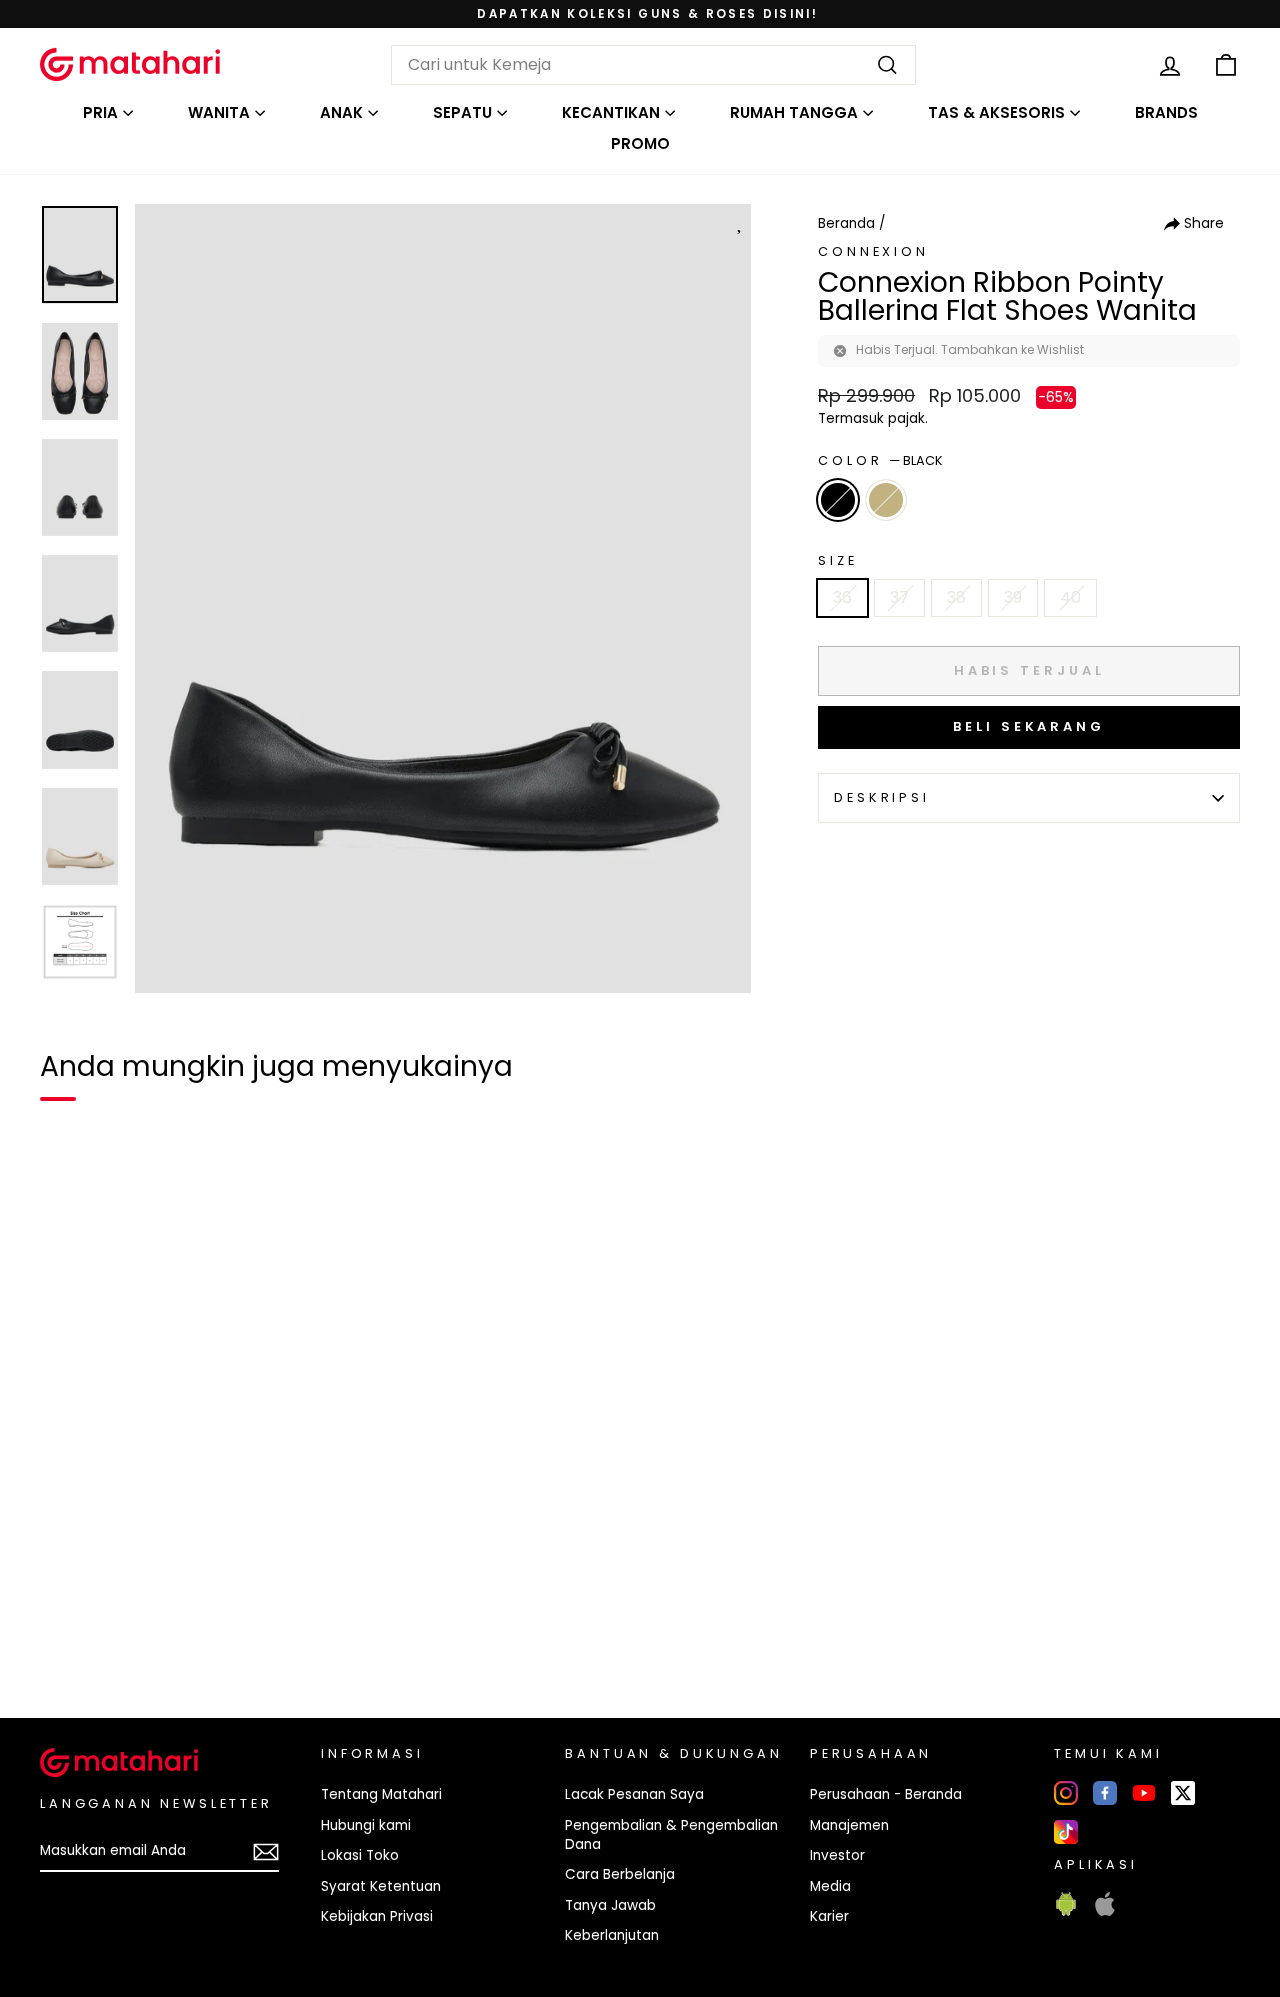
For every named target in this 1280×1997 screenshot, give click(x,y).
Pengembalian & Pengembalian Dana (671, 1835)
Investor (837, 1855)
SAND (886, 500)
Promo (640, 143)
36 (842, 597)
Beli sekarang (1029, 726)
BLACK (838, 500)
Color (880, 460)
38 (956, 597)
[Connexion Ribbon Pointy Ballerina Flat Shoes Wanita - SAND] (104, 1634)
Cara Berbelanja (620, 1874)
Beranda (846, 223)
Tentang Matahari (381, 1794)
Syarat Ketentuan (381, 1886)
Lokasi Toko (360, 1855)
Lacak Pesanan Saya (634, 1794)
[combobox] (653, 65)
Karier (829, 1916)
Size (837, 560)
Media (830, 1886)
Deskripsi (882, 797)
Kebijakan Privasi (377, 1916)
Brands (1166, 112)
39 (1013, 597)
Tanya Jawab (610, 1905)
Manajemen (849, 1825)
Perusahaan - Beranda (886, 1794)
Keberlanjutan (612, 1935)
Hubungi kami (366, 1825)
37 (899, 597)
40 (1070, 597)
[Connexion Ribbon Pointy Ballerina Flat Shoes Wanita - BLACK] (68, 1634)
